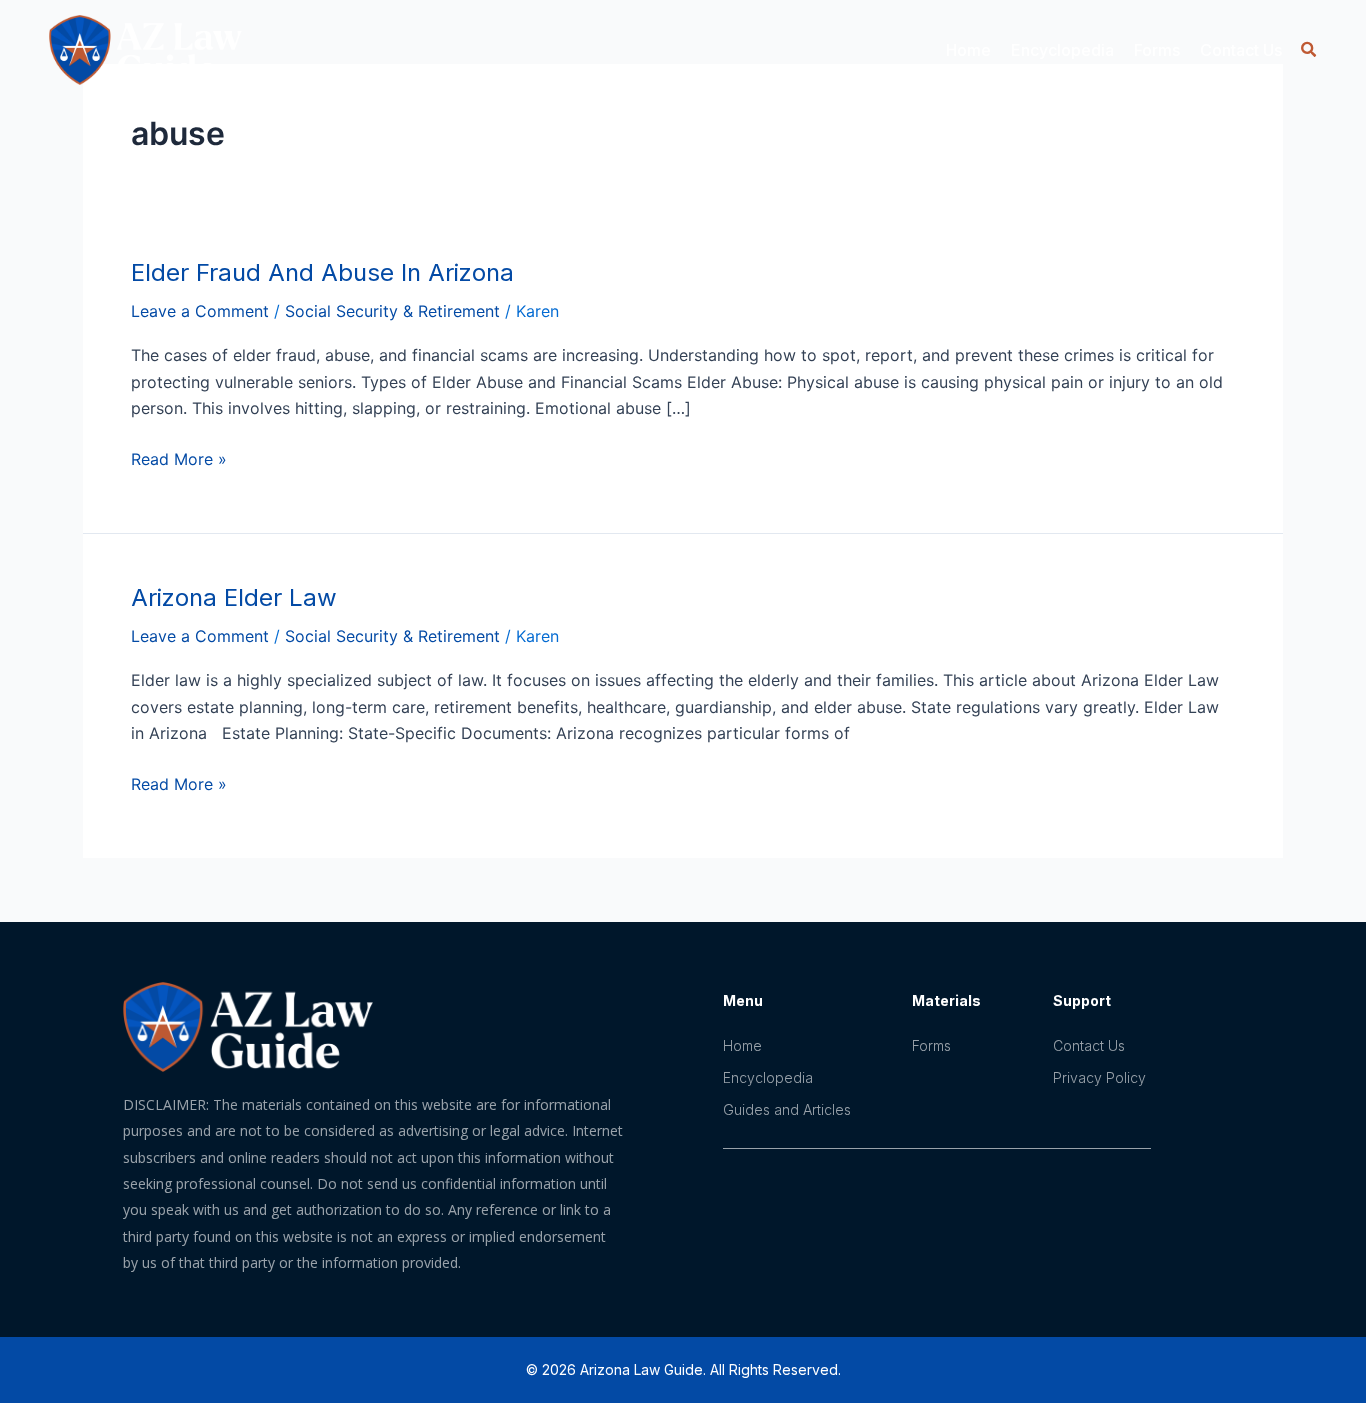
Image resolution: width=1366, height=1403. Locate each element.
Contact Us (1241, 50)
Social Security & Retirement (392, 311)
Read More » (179, 457)
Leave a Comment (200, 311)
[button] (1308, 49)
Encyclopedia (768, 1077)
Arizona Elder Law (234, 597)
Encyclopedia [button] (1062, 50)
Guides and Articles (787, 1109)
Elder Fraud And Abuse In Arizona (322, 272)
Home (968, 50)
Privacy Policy (1099, 1077)
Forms (1157, 50)
